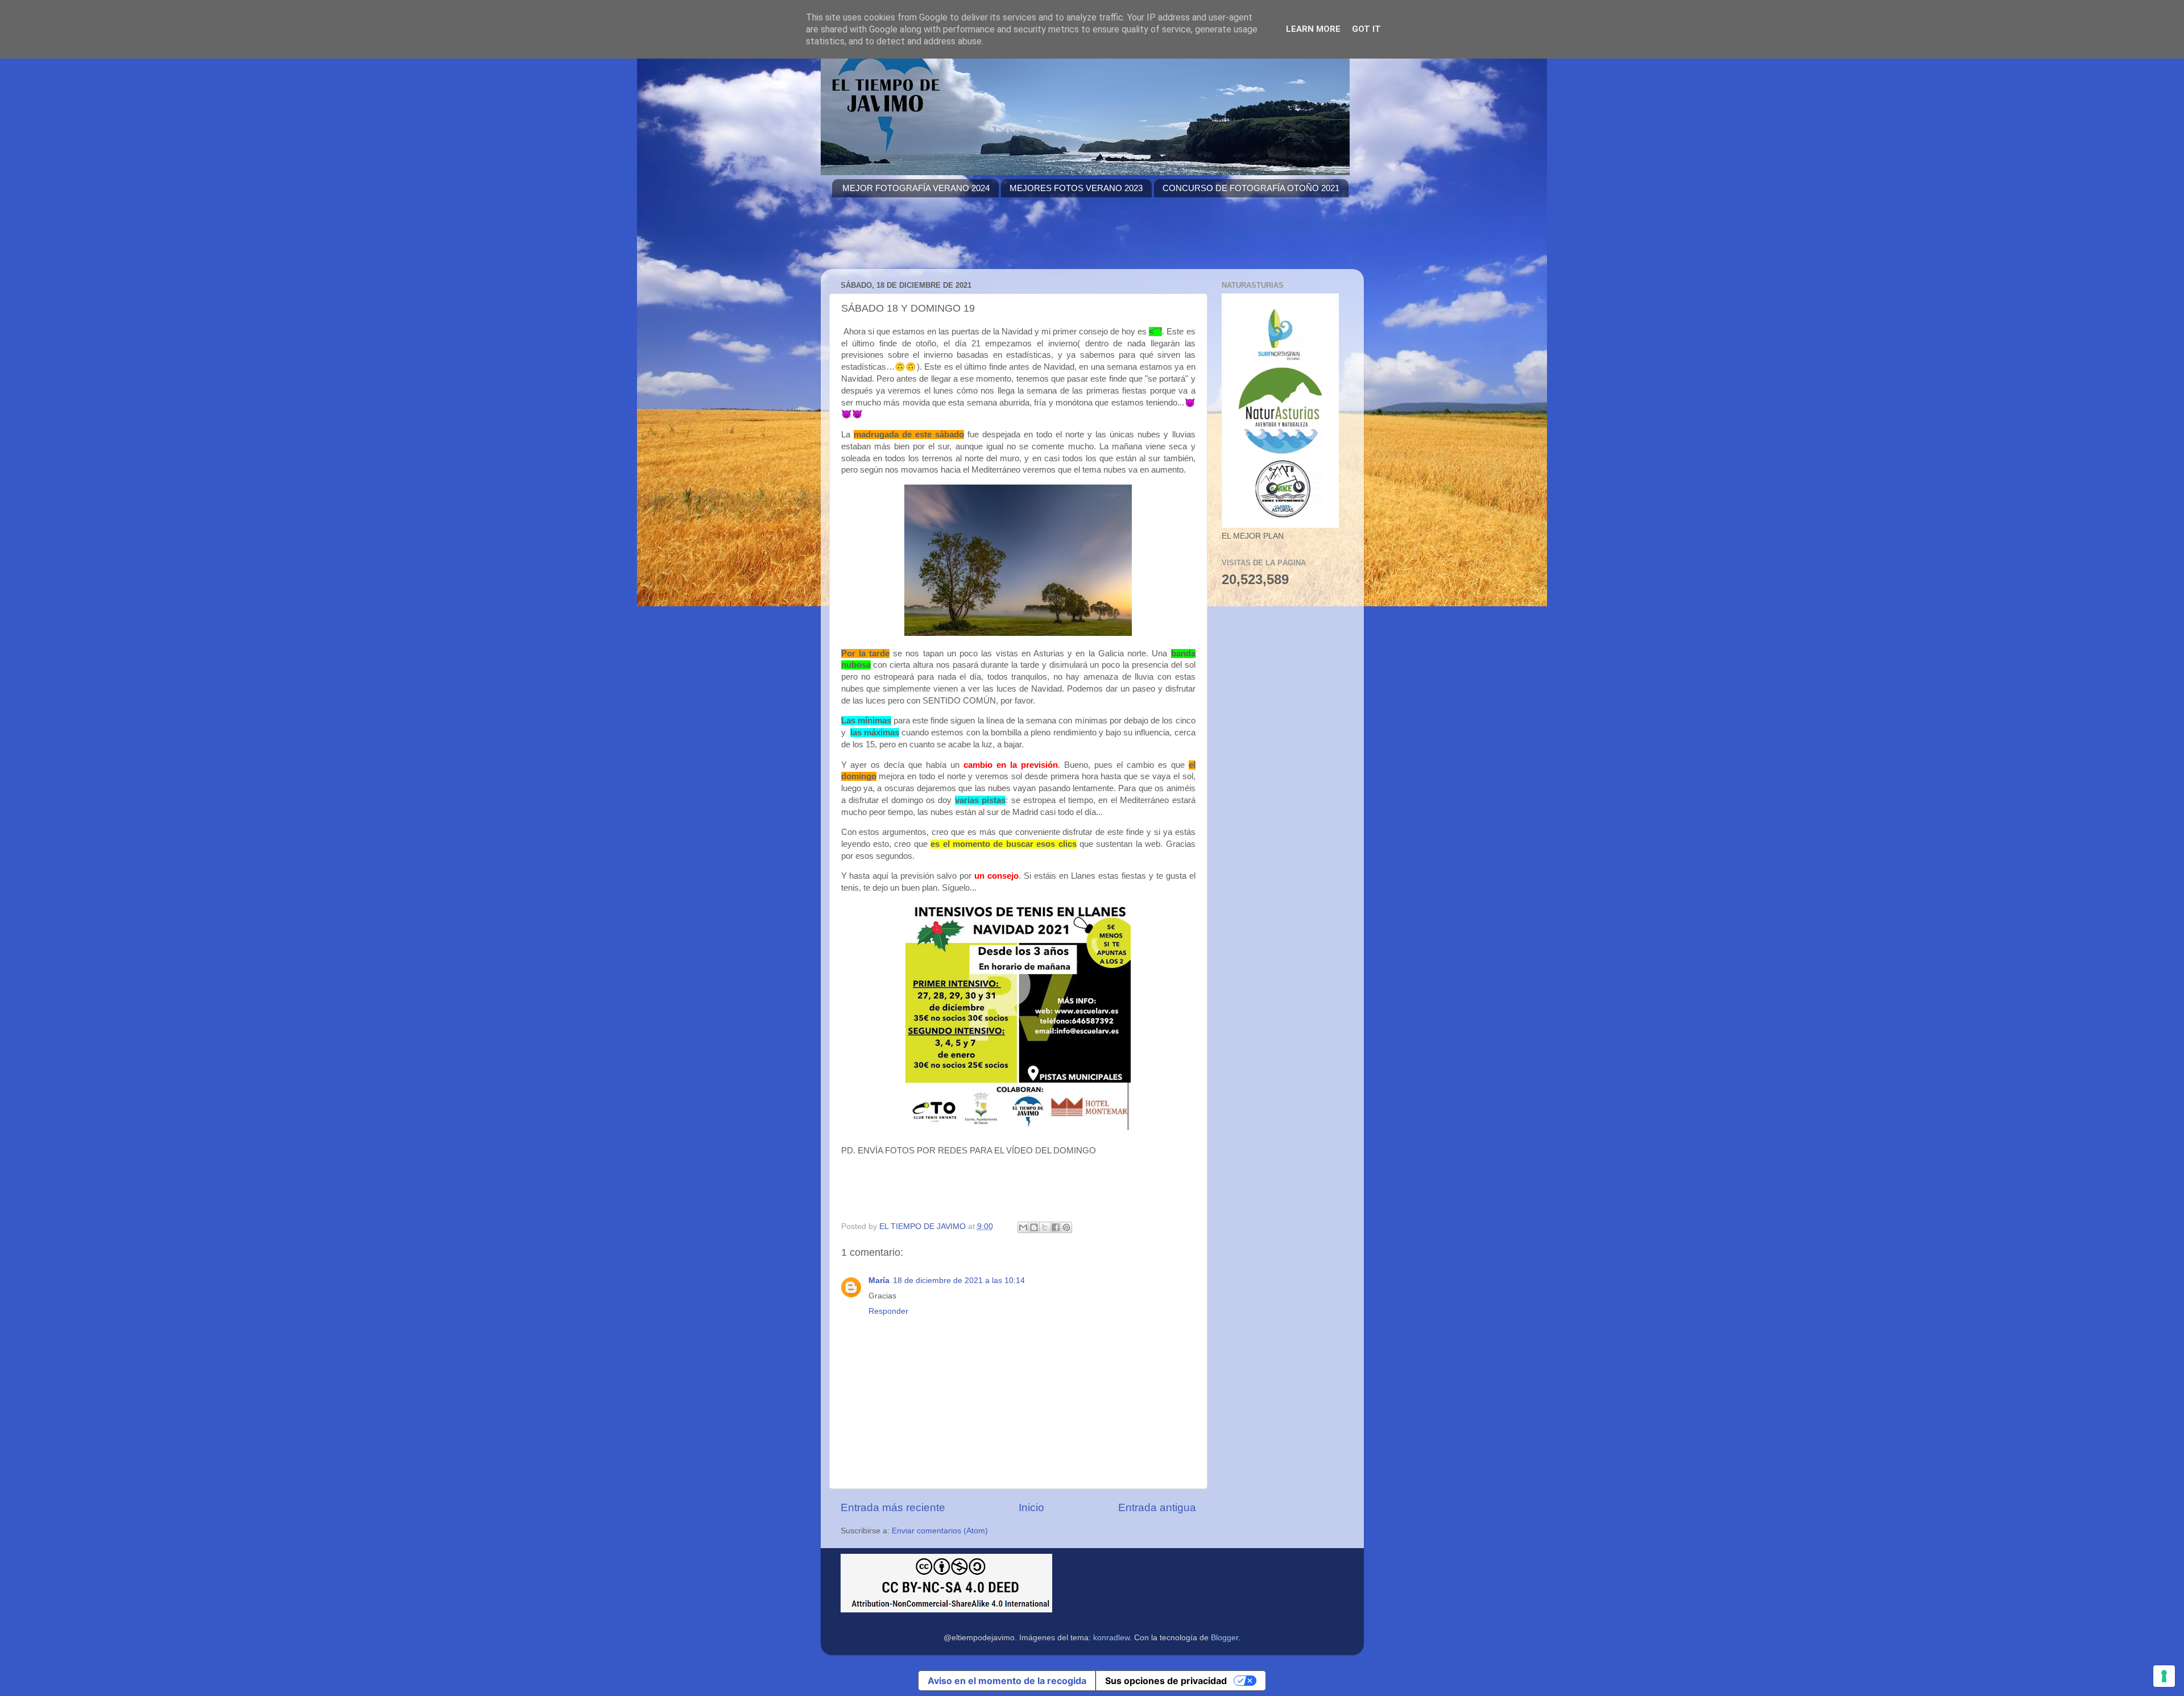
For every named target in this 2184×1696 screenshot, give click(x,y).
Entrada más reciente (893, 1507)
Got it (1366, 29)
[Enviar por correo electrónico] (1023, 1227)
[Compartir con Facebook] (1056, 1227)
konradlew (1111, 1638)
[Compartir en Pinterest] (1066, 1227)
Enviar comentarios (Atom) (940, 1531)
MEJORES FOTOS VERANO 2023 (1076, 188)
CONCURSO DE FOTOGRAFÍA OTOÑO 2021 (1251, 188)
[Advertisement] (1039, 240)
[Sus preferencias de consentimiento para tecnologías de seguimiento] (2164, 1676)
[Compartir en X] (1045, 1227)
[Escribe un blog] (1034, 1227)
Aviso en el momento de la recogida (1007, 1681)
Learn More (1313, 29)
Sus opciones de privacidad (1166, 1681)
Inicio (1031, 1507)
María (879, 1281)
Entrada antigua (1157, 1507)
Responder (888, 1311)
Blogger (1225, 1638)
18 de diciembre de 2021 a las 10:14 (959, 1281)
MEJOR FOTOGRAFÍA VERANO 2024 (916, 188)
